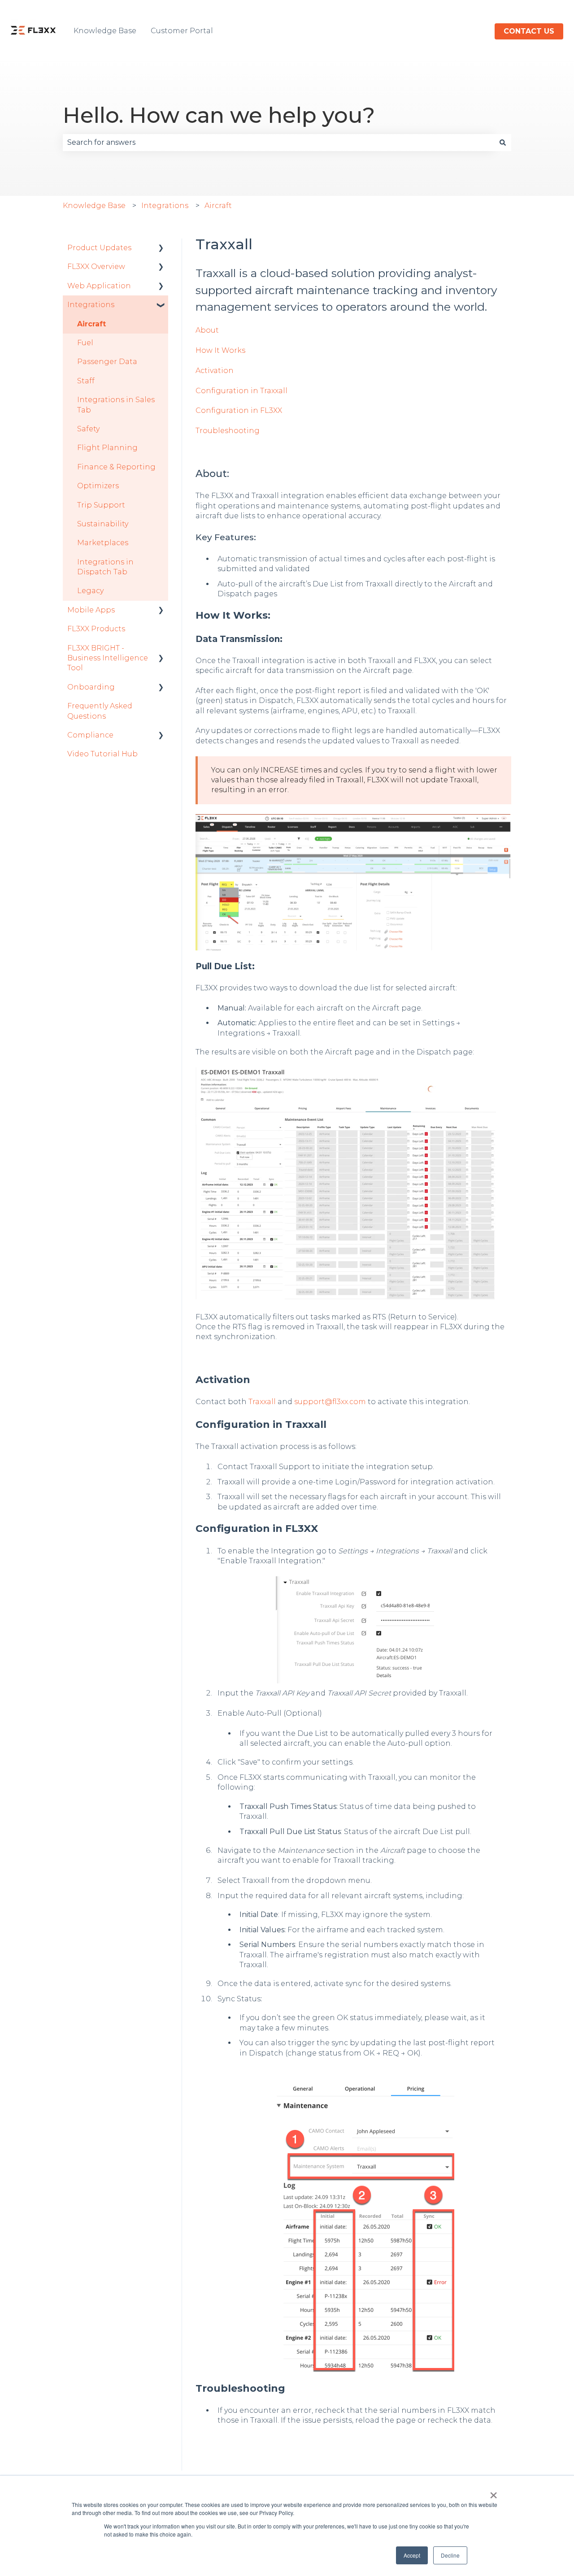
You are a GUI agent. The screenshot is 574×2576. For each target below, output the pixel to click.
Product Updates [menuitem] (99, 248)
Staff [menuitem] (86, 381)
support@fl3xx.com (330, 1402)
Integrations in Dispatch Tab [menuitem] (105, 567)
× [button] (494, 2492)
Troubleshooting (228, 431)
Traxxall (262, 1402)
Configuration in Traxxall (241, 391)
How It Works (220, 350)
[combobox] (278, 143)
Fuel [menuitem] (85, 343)
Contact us (529, 31)
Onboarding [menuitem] (91, 687)
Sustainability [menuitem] (103, 524)
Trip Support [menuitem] (101, 505)
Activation (215, 371)
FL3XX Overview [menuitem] (96, 267)
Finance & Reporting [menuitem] (116, 467)
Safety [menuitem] (88, 429)
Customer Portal (182, 31)
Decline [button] (450, 2555)
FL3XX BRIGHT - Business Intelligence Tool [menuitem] (108, 658)
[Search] (503, 143)
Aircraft (218, 206)
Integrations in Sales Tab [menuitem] (116, 405)
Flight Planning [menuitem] (107, 448)
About (207, 330)
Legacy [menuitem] (90, 591)
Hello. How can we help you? (219, 115)
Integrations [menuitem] (91, 305)
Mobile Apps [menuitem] (91, 610)
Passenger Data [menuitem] (107, 362)
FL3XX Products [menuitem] (96, 629)
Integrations (165, 206)
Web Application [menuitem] (99, 286)
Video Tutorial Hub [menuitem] (102, 754)
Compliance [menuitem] (90, 735)
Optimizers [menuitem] (98, 486)
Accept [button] (412, 2555)
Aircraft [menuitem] (91, 324)
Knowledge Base (105, 31)
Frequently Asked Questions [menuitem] (100, 711)
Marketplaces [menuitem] (103, 543)
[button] (161, 249)
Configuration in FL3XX (239, 410)
